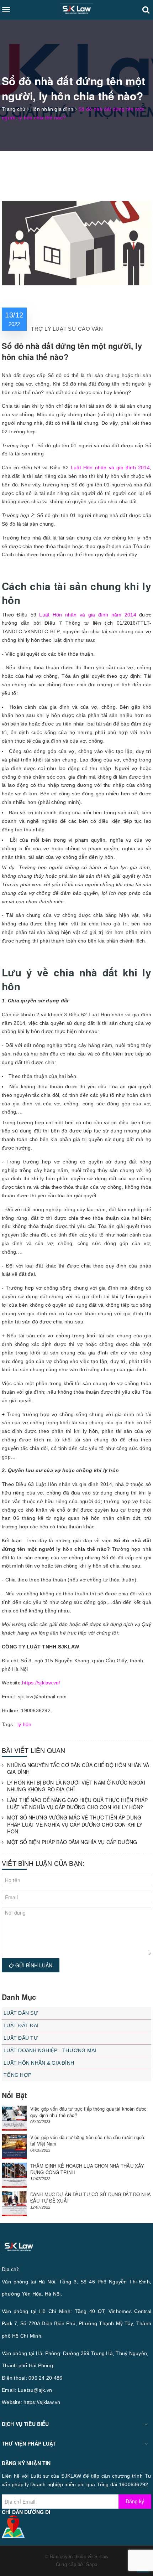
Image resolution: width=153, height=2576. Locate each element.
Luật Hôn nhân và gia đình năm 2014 (88, 615)
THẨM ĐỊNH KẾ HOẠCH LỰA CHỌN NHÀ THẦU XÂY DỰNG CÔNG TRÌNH (87, 2169)
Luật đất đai (21, 2025)
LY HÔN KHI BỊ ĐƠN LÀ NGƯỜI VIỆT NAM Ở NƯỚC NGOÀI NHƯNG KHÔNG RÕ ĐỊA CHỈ (76, 1786)
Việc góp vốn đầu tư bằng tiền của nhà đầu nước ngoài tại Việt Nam (88, 2140)
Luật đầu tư (21, 2038)
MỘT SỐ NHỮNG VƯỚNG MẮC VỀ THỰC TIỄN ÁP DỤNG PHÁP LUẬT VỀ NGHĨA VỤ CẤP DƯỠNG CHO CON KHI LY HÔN (75, 1824)
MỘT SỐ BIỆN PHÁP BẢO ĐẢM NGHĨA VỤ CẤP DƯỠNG (72, 1842)
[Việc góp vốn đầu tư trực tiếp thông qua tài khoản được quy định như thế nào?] (14, 2118)
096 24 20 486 (45, 2378)
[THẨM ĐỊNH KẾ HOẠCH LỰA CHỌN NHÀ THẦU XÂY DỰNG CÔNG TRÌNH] (14, 2175)
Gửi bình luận (33, 1965)
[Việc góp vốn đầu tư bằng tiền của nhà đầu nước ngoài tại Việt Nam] (14, 2147)
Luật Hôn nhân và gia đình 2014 (110, 468)
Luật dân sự (21, 2013)
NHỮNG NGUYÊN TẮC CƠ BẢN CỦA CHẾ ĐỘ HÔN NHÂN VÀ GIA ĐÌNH (78, 1769)
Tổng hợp (17, 2075)
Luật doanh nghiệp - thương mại (50, 2050)
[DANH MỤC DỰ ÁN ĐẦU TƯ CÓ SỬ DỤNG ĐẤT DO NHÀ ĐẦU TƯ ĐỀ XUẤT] (14, 2204)
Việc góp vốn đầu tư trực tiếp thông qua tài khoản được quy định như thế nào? (88, 2112)
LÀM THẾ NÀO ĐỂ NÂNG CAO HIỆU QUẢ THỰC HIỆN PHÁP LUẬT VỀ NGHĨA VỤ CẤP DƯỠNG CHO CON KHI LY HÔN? (78, 1804)
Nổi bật (14, 2095)
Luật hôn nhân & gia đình (39, 2063)
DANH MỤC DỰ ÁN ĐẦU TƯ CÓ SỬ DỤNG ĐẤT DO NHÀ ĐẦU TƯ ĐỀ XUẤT (91, 2197)
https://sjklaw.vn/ (41, 1683)
